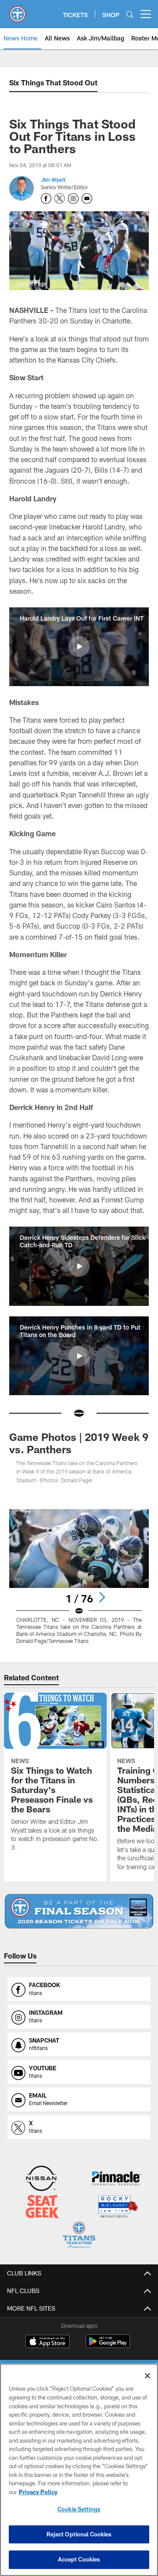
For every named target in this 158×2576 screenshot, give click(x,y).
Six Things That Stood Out (53, 83)
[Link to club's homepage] (18, 11)
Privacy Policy (38, 2492)
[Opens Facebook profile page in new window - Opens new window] (46, 198)
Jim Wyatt (53, 180)
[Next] (102, 1597)
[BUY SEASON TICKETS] (79, 1911)
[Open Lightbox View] (79, 1577)
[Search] (130, 14)
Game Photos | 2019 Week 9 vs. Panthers (79, 1443)
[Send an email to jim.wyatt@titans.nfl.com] (87, 198)
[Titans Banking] (117, 2179)
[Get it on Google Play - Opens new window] (108, 2346)
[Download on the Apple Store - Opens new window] (47, 2342)
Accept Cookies (79, 2559)
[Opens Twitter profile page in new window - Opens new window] (60, 198)
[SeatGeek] (42, 2207)
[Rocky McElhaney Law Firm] (117, 2207)
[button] (79, 647)
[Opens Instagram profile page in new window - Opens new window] (73, 198)
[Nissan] (41, 2179)
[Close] (147, 2376)
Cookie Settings (79, 2509)
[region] (79, 2470)
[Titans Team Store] (79, 2236)
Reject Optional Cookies (79, 2534)
